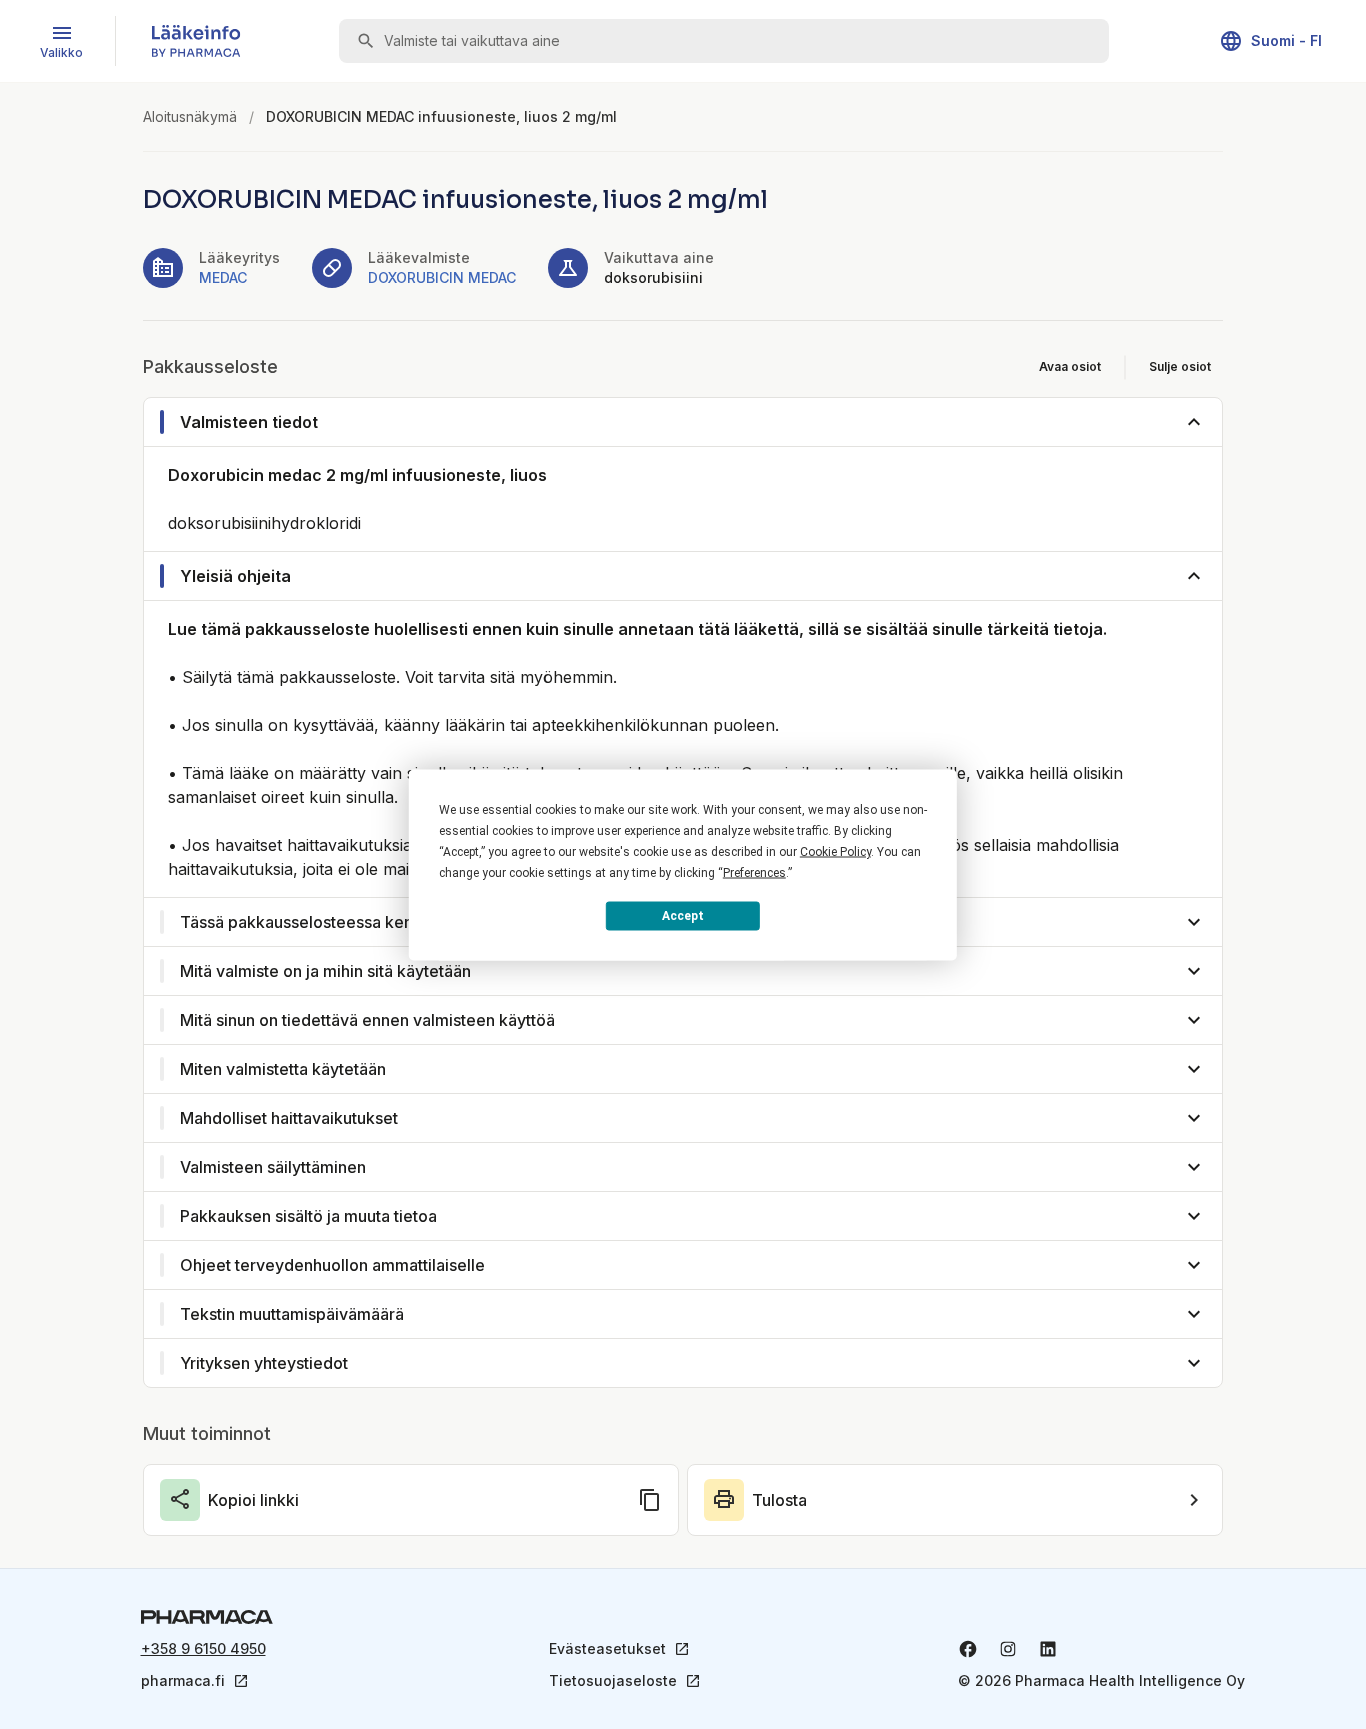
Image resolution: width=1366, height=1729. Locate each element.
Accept (683, 916)
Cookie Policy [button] (835, 851)
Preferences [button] (754, 872)
